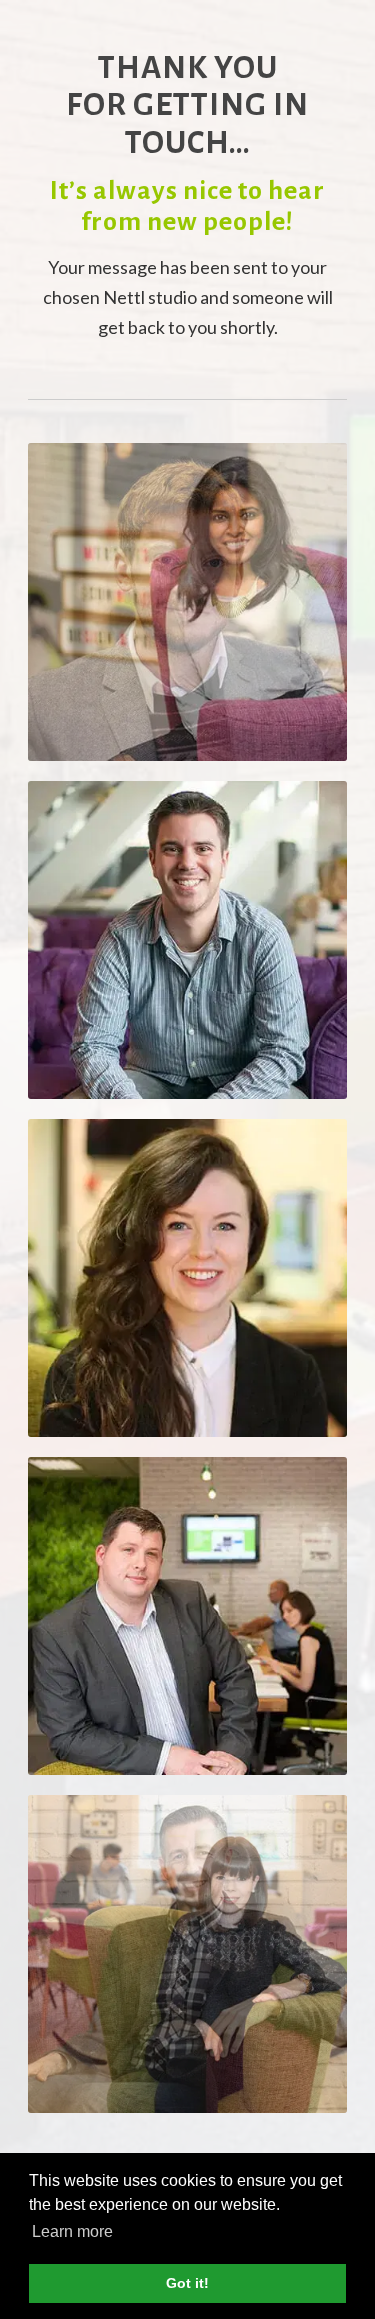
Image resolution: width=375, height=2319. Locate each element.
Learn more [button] (72, 2231)
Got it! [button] (187, 2283)
